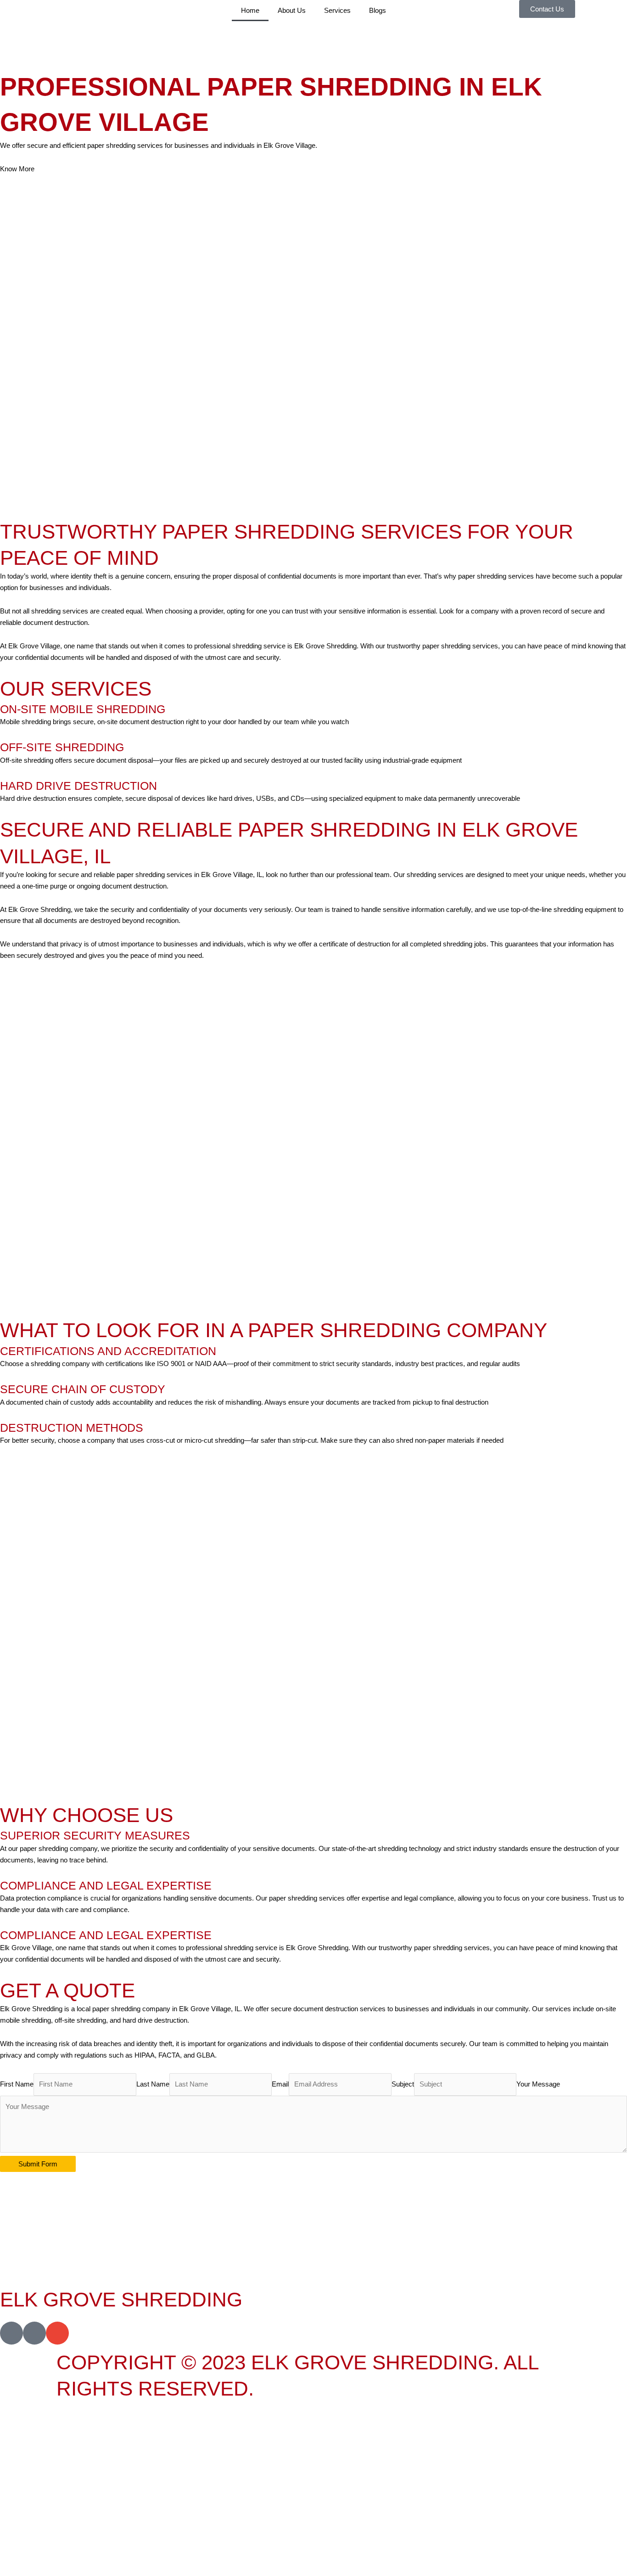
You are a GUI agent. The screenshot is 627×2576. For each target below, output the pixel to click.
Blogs (378, 10)
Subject (403, 2084)
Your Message (538, 2084)
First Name (17, 2084)
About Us (292, 10)
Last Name (153, 2084)
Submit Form (38, 2164)
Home (250, 10)
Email (280, 2084)
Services (337, 10)
